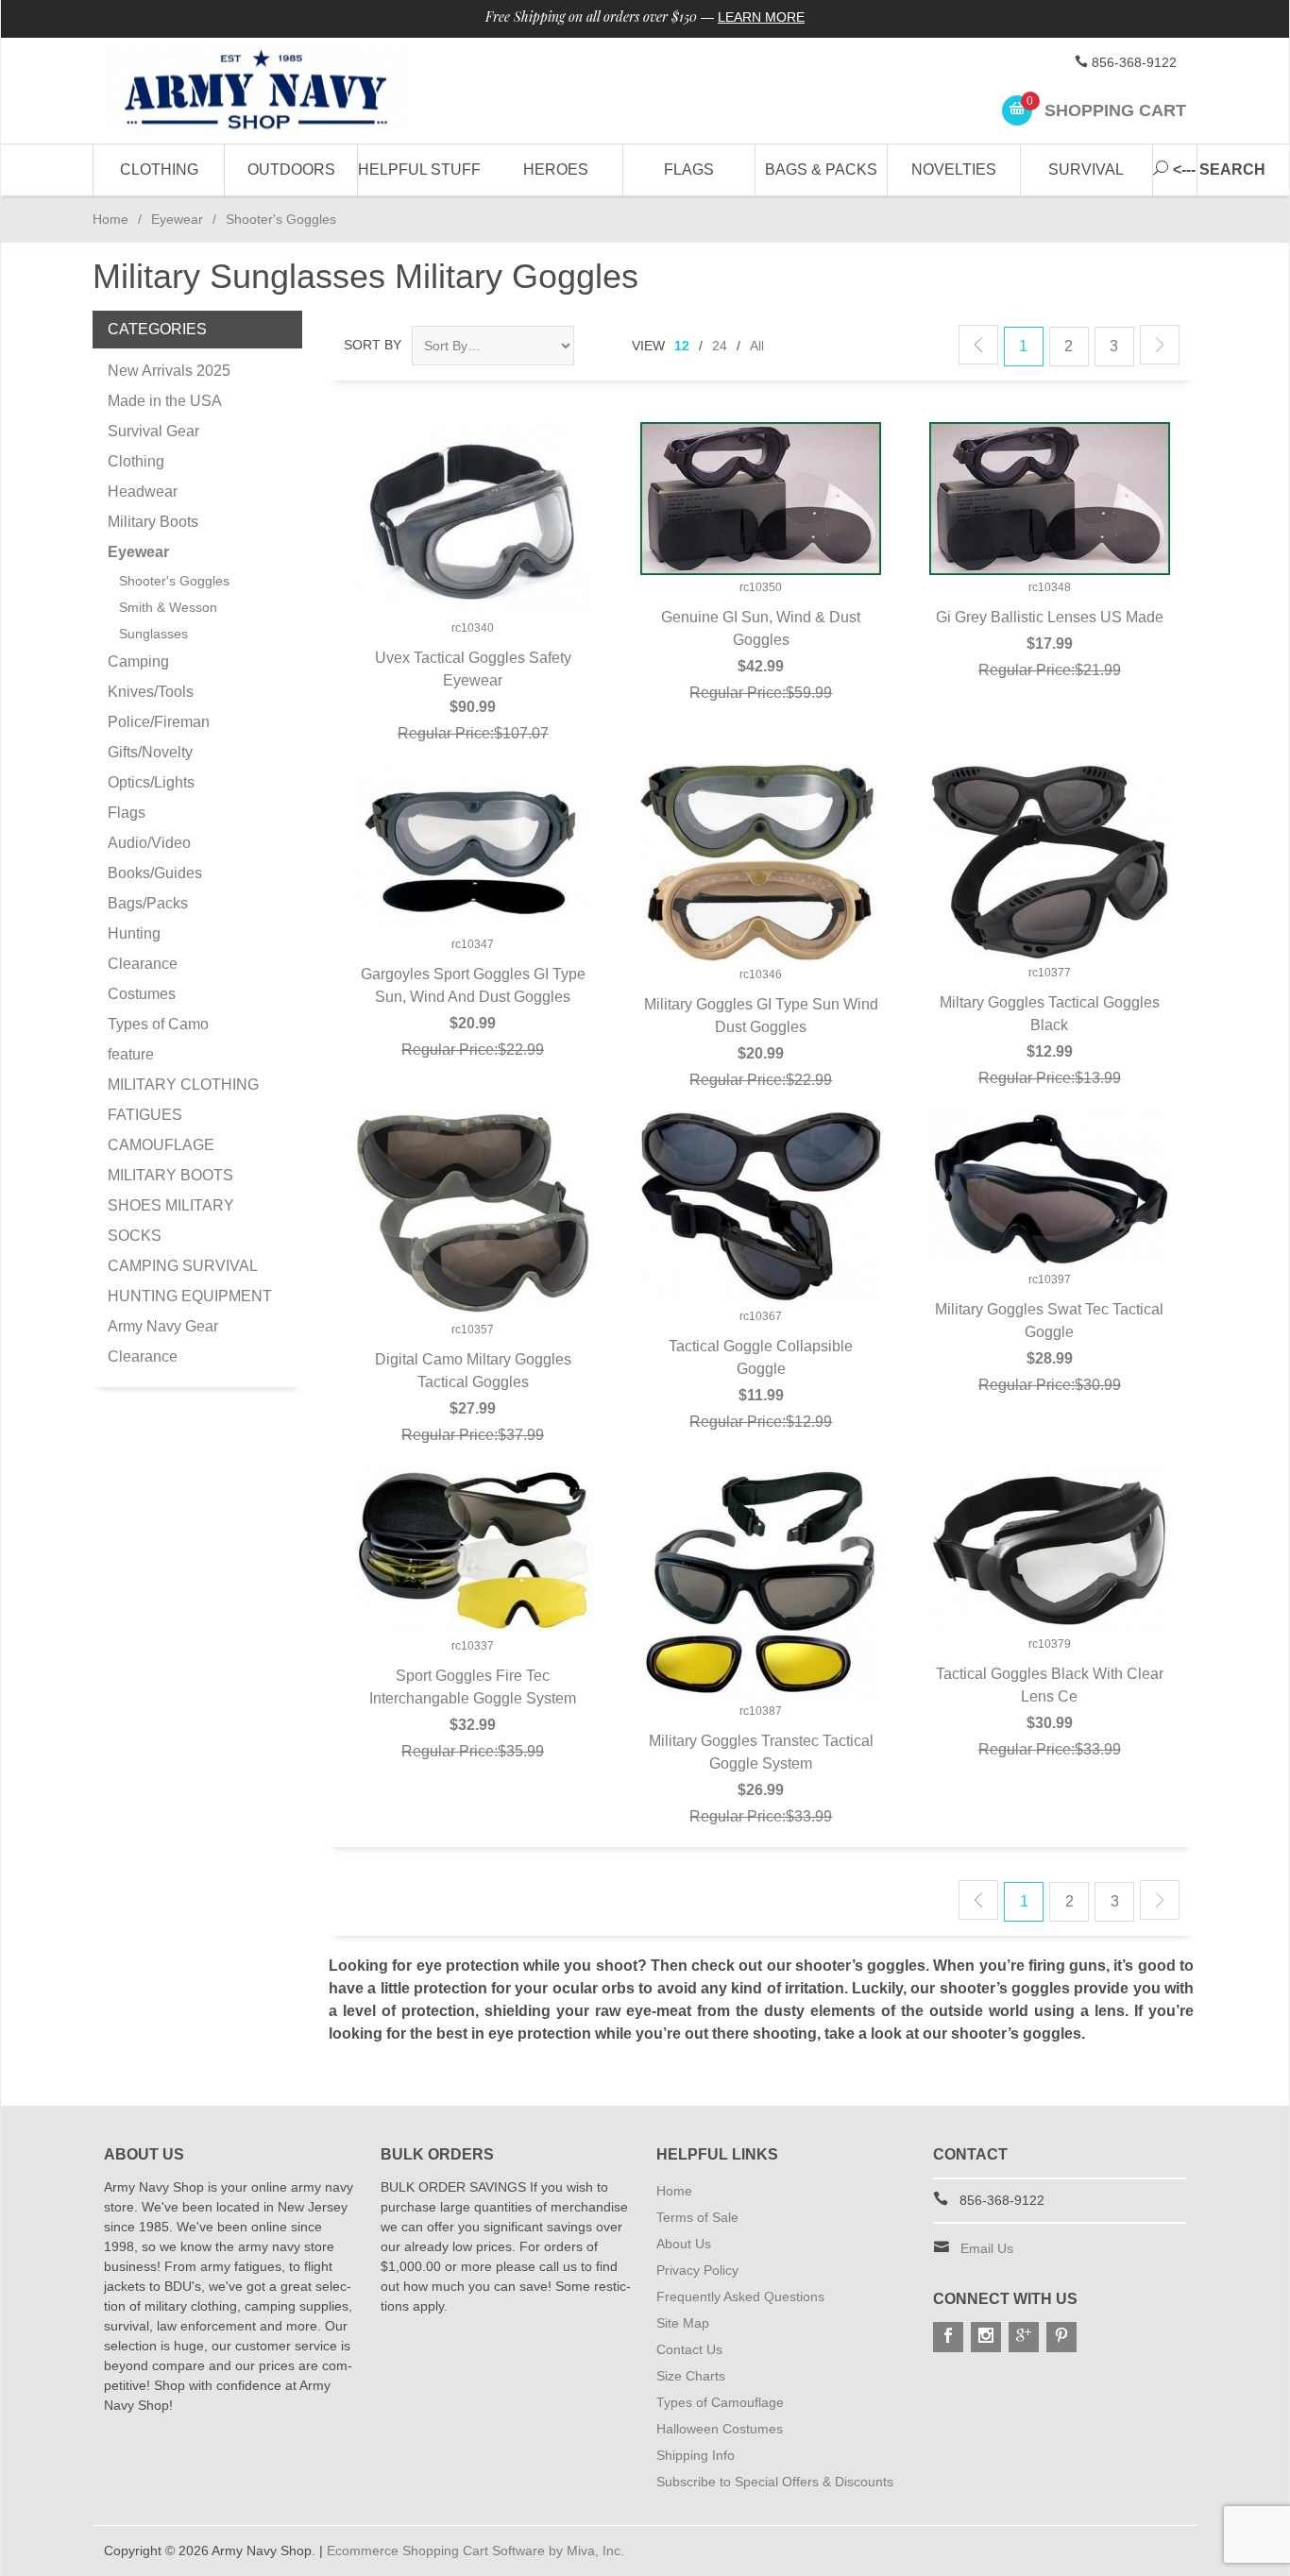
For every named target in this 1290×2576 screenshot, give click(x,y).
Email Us (987, 2248)
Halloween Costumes (720, 2429)
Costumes (142, 994)
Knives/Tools (151, 692)
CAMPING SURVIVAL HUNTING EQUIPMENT (190, 1281)
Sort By (373, 345)
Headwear (143, 491)
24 (720, 346)
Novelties (954, 169)
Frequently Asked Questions (740, 2296)
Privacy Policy (697, 2270)
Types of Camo (158, 1024)
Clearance (143, 964)
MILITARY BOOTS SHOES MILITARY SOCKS (171, 1205)
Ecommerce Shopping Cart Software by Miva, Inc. (475, 2551)
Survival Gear (153, 431)
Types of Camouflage (720, 2402)
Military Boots (153, 522)
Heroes (556, 169)
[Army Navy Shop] (277, 91)
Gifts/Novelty (150, 752)
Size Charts (691, 2376)
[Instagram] (986, 2337)
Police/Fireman (159, 722)
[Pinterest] (1061, 2337)
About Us (684, 2244)
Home (110, 219)
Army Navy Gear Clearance (163, 1341)
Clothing (159, 169)
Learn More (761, 17)
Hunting (134, 933)
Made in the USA (165, 401)
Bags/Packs (148, 903)
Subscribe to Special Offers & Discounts (775, 2482)
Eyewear (177, 219)
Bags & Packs (821, 169)
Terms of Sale (697, 2217)
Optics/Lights (151, 782)
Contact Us (689, 2349)
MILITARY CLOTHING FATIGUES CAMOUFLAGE (183, 1115)
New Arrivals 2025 (169, 371)
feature (131, 1054)
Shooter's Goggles (174, 581)
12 (682, 346)
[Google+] (1024, 2337)
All (757, 346)
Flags (689, 169)
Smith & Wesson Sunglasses (168, 620)
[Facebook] (948, 2337)
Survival (1086, 169)
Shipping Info (696, 2455)
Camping (138, 661)
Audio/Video (149, 843)
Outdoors (291, 169)
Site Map (683, 2323)
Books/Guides (155, 873)
